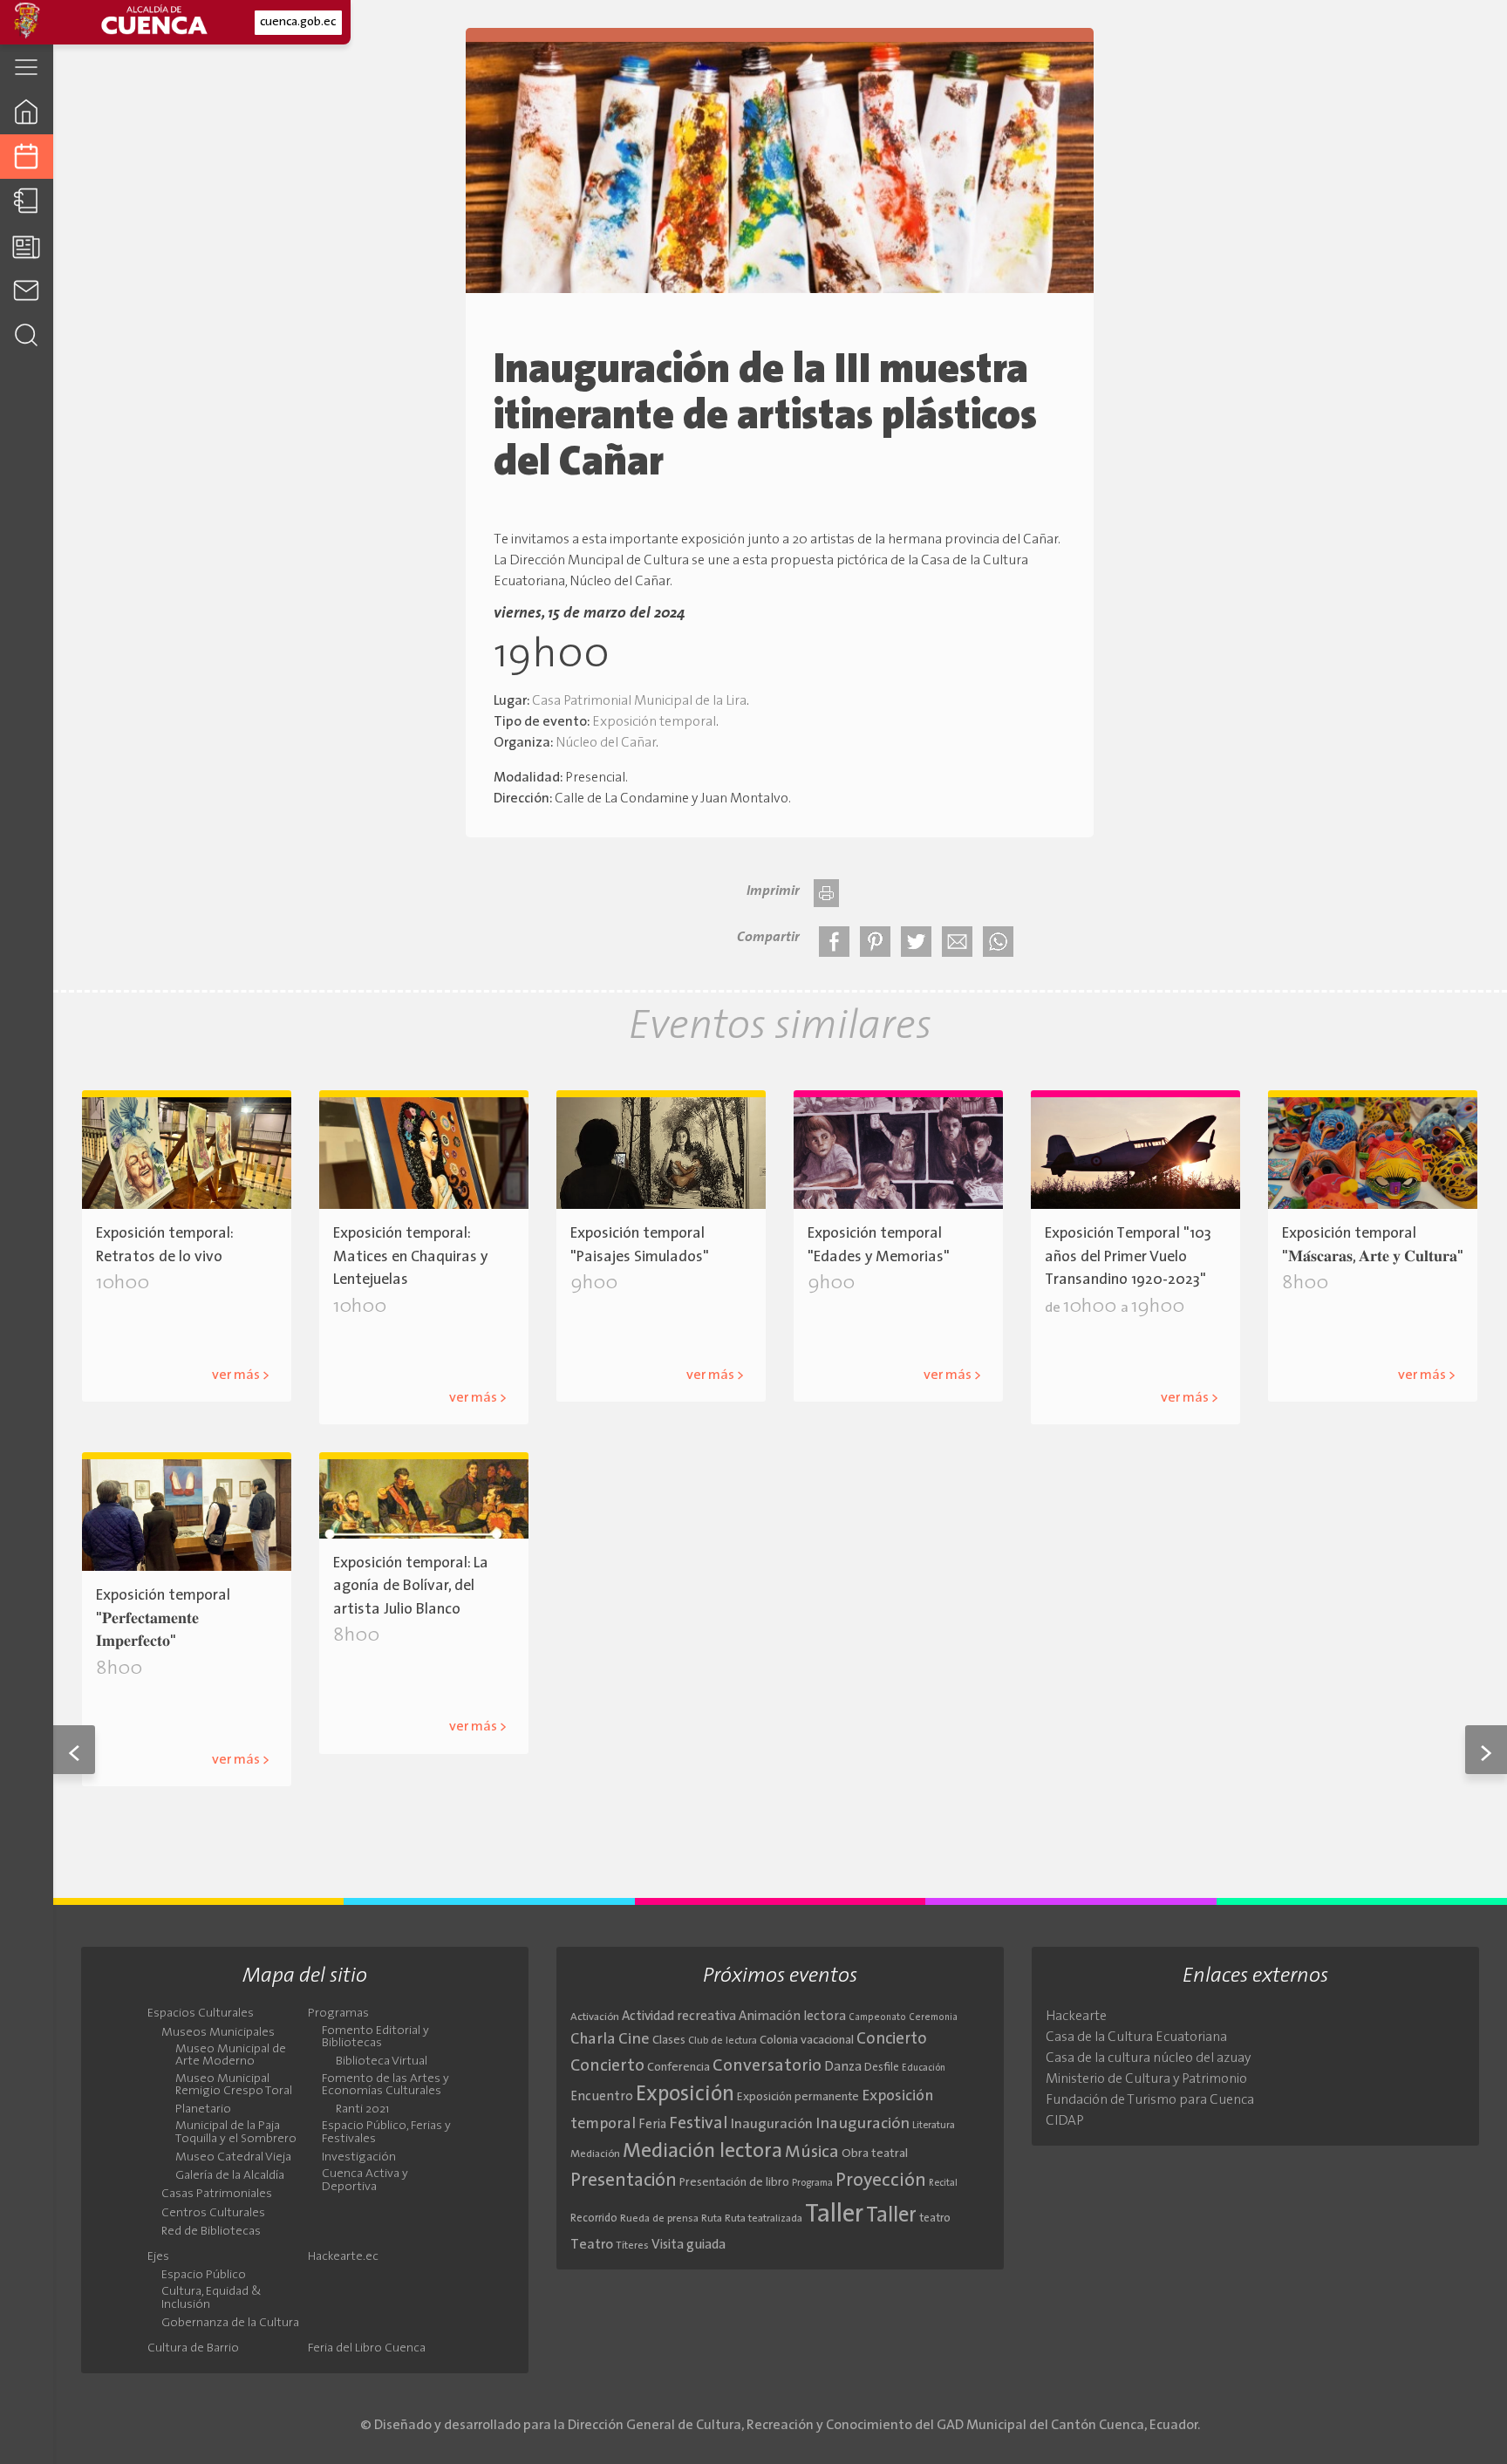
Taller (834, 2215)
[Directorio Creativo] (27, 201)
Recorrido (594, 2218)
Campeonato (877, 2018)
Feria (652, 2125)
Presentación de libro (734, 2183)
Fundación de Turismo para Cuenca (1150, 2100)
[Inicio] (27, 111)
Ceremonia (933, 2018)
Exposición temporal (654, 722)
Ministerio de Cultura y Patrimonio (1146, 2079)
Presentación (624, 2181)
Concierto (892, 2040)
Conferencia (678, 2068)
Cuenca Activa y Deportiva (365, 2181)
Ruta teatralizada (764, 2219)
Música (812, 2153)
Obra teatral (875, 2154)
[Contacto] (27, 290)
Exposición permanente (798, 2097)
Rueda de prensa (659, 2219)
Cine (634, 2040)
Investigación (359, 2158)
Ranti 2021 (362, 2110)
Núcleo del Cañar (606, 743)
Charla (593, 2040)
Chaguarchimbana (449, 1370)
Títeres (632, 2246)
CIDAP (1065, 2121)
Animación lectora (792, 2017)
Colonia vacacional (807, 2041)
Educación (924, 2068)
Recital (943, 2184)
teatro (935, 2218)
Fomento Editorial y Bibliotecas (375, 2037)
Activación (595, 2017)
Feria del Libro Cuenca (367, 2349)
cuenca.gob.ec (298, 22)
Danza (843, 2068)
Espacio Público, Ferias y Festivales (386, 2133)
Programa (812, 2183)
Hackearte (1076, 2017)
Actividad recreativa (679, 2017)
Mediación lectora (702, 2152)
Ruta (712, 2219)
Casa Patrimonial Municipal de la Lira (639, 701)
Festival (699, 2124)
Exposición (685, 2095)
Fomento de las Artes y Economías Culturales (385, 2085)
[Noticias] (27, 246)
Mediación (595, 2154)
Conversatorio (767, 2066)
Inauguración (772, 2125)
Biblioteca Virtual (382, 2062)
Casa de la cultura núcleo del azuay (1148, 2058)
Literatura (934, 2126)
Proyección (881, 2181)
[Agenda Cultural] (27, 157)
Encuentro (602, 2097)
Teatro (592, 2245)
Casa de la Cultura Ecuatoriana (1136, 2037)
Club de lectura (723, 2041)
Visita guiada (689, 2245)
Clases (669, 2041)
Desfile (882, 2068)
